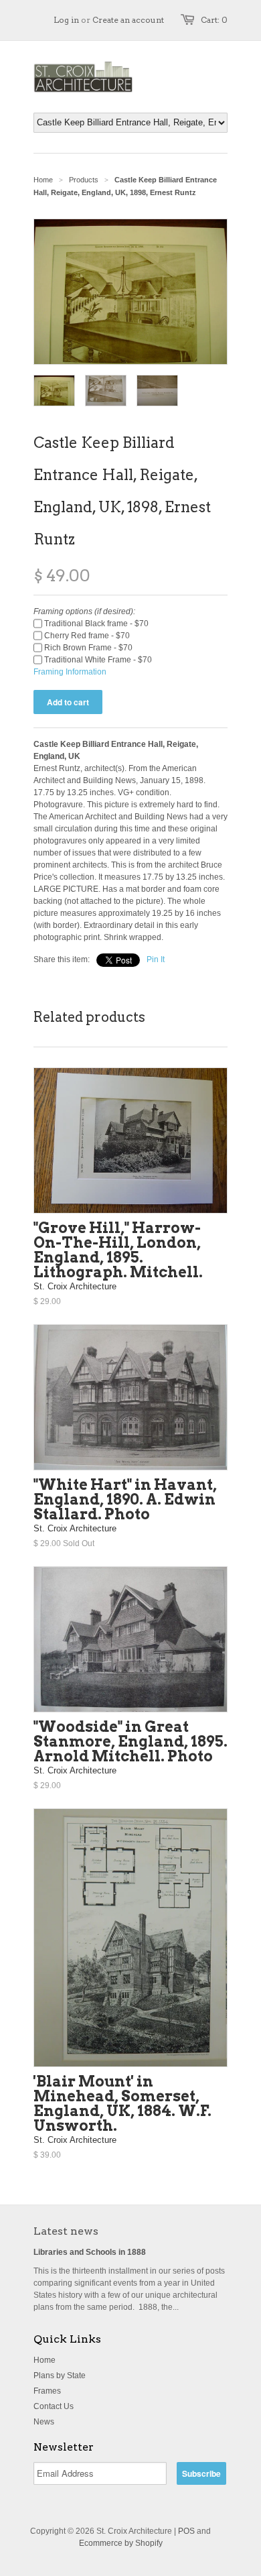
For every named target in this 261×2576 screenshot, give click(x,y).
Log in (66, 20)
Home (45, 2360)
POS (186, 2531)
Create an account (128, 20)
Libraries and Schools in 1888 (90, 2252)
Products (84, 180)
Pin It (156, 959)
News (44, 2422)
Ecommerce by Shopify (121, 2543)
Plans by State (60, 2376)
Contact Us (54, 2406)
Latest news (66, 2231)
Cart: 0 (214, 20)
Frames (47, 2391)
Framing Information (70, 672)
